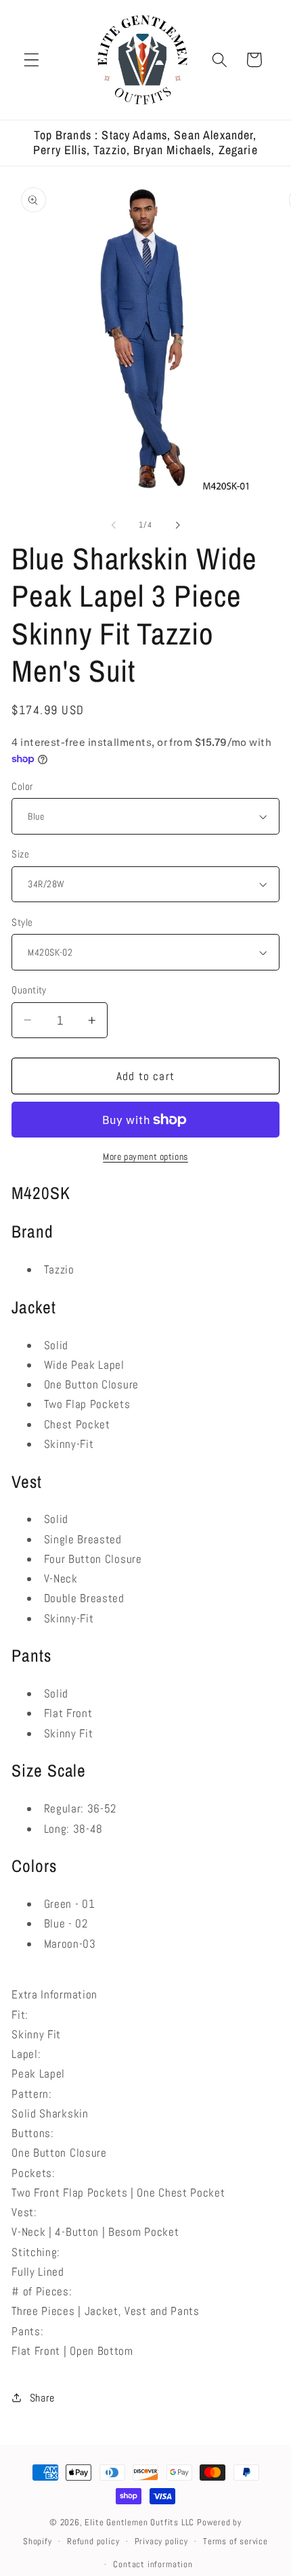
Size (20, 854)
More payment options (145, 1156)
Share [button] (42, 2398)
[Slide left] (114, 525)
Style (22, 922)
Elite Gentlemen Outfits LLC (139, 2523)
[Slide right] (177, 525)
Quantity (29, 990)
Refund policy (93, 2542)
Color (22, 786)
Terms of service (236, 2542)
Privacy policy (161, 2542)
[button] (31, 60)
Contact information (153, 2565)
